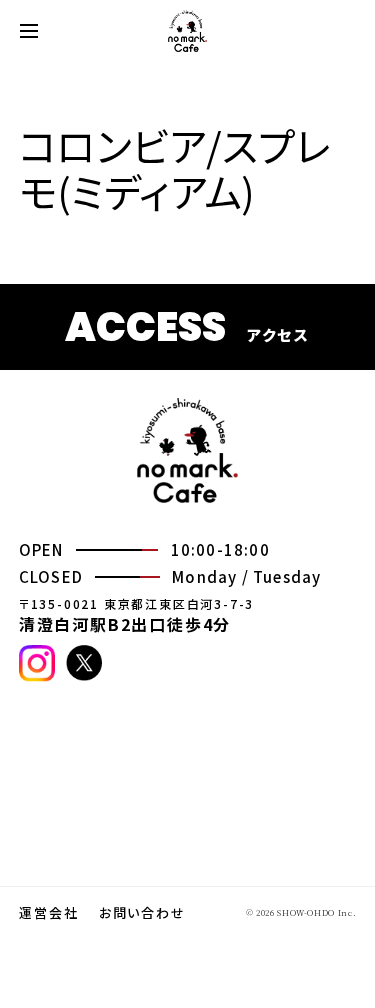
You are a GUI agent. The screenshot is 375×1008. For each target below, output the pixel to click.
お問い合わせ (143, 913)
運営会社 (49, 913)
